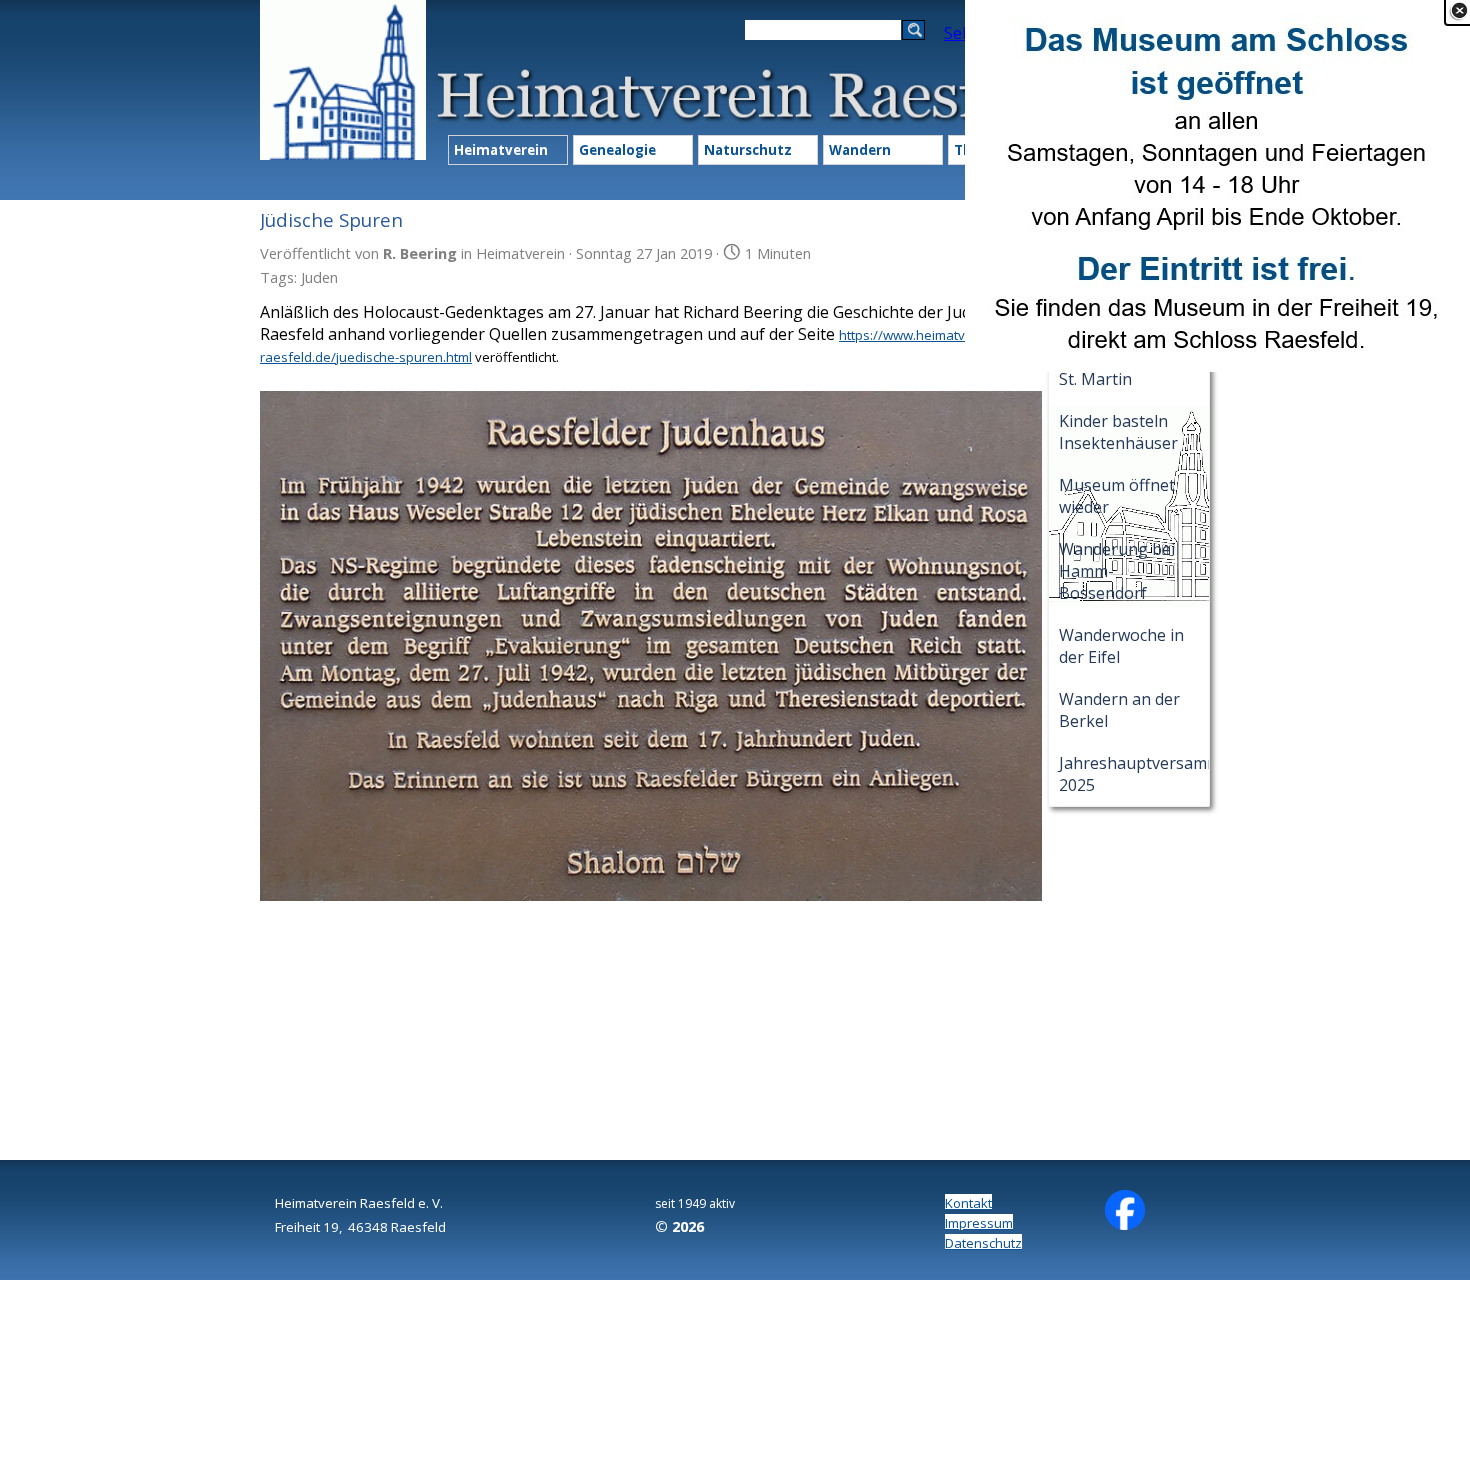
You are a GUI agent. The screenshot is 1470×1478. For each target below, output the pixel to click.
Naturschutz (748, 150)
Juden (319, 277)
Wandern (860, 150)
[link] (1217, 186)
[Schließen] (1459, 11)
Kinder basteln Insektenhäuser (1118, 432)
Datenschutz (983, 1243)
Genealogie (617, 150)
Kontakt (968, 1203)
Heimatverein (501, 150)
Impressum (979, 1223)
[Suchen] (913, 30)
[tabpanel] (375, 1214)
